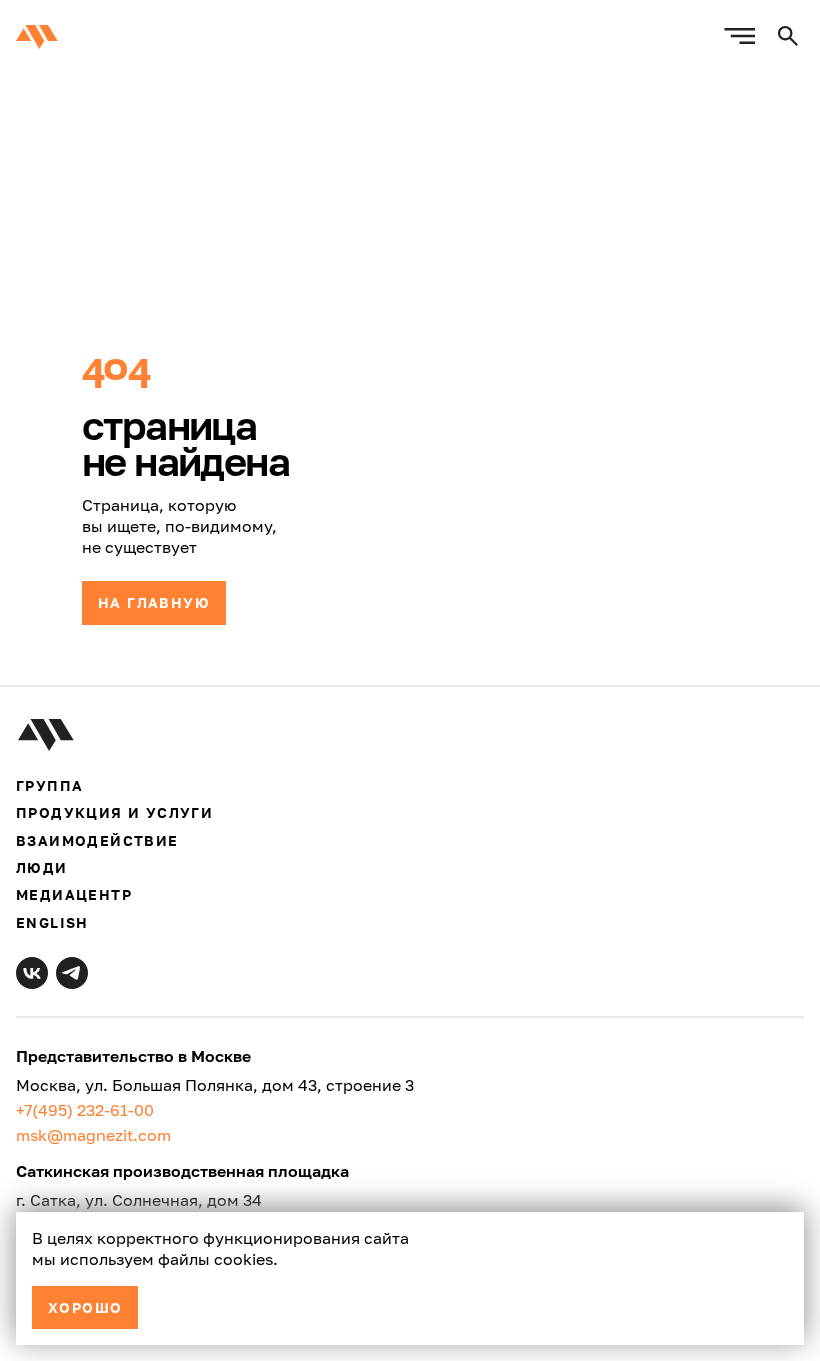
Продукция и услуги (114, 812)
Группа (49, 785)
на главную (154, 602)
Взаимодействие (97, 840)
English (52, 922)
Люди (42, 867)
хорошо (85, 1307)
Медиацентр (74, 894)
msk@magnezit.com (93, 1135)
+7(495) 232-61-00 (85, 1110)
